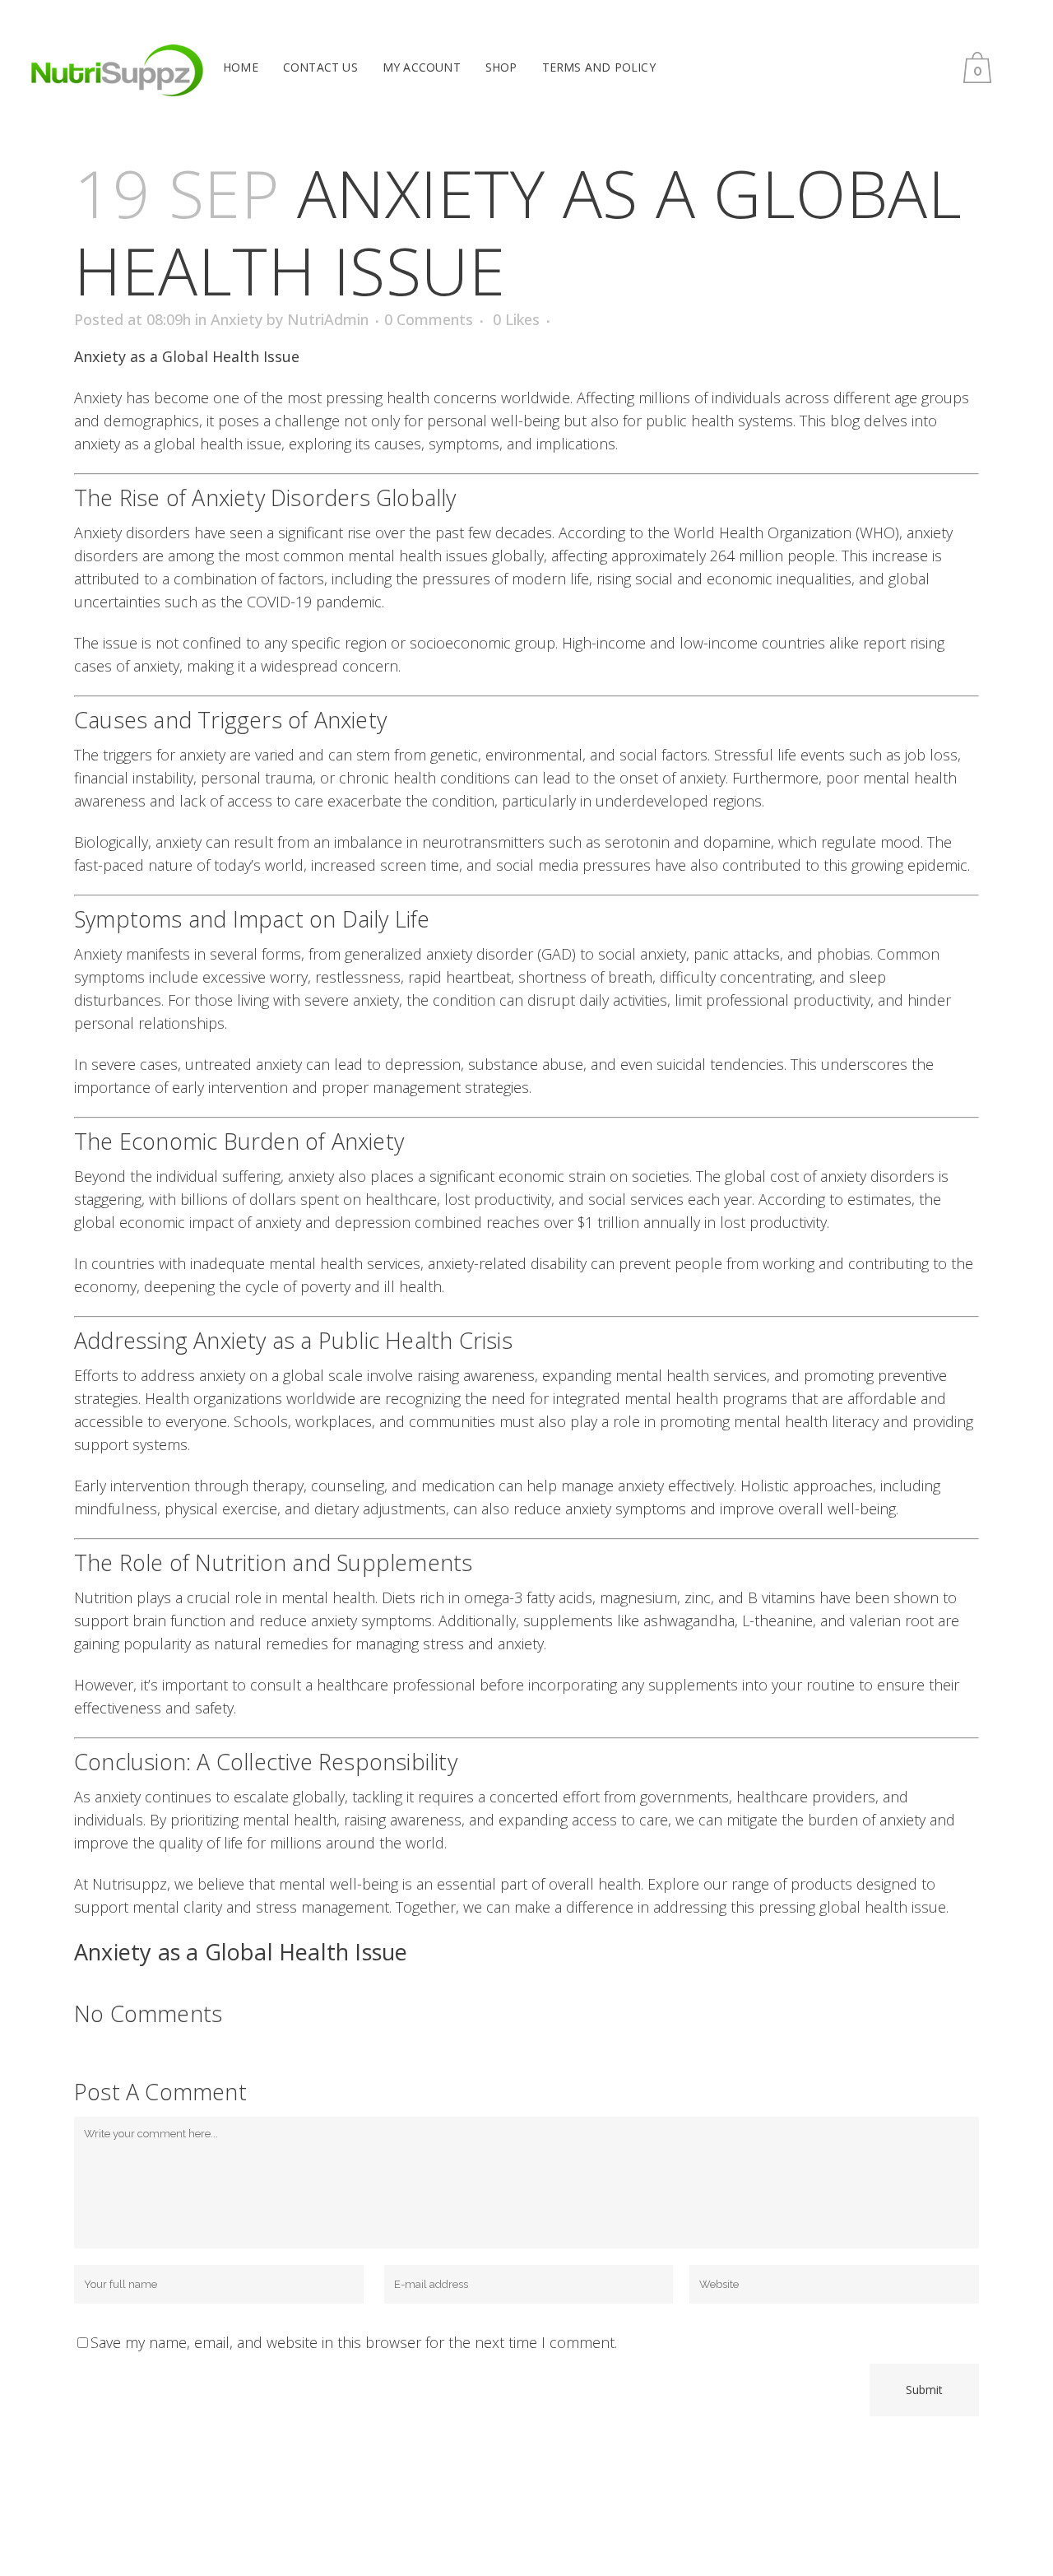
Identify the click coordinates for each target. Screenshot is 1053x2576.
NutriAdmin (328, 319)
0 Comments (429, 319)
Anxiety (237, 319)
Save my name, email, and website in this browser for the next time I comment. (354, 2342)
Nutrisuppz (130, 1884)
